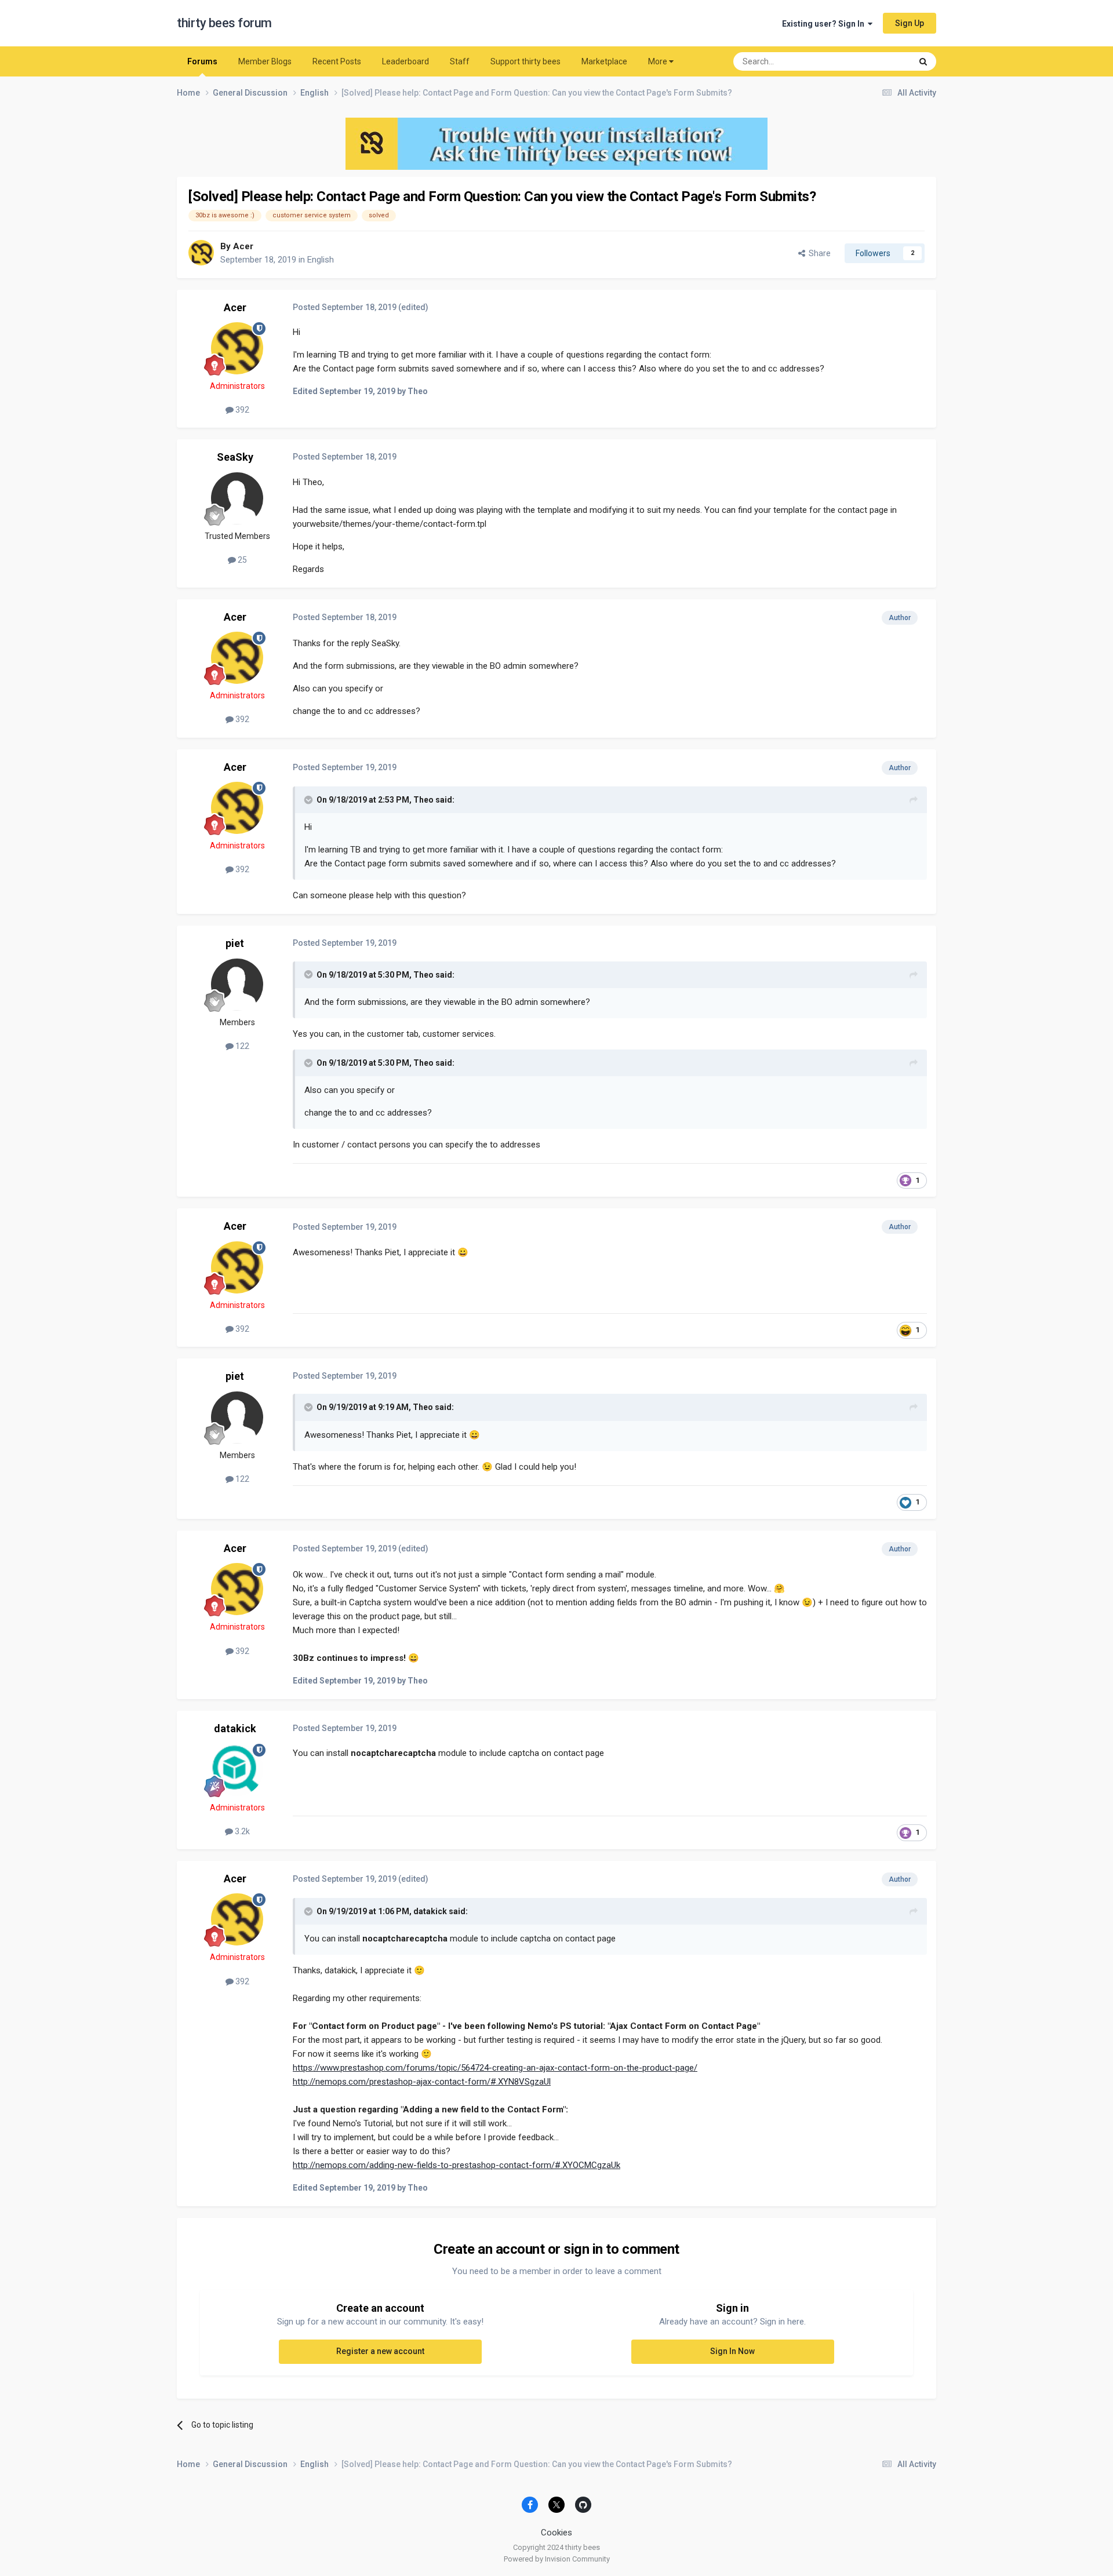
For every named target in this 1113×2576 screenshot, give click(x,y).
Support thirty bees (525, 61)
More (658, 61)
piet (235, 943)
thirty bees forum (224, 23)
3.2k (241, 1831)
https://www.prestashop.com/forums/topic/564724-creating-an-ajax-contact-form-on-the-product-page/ (495, 2068)
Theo (423, 800)
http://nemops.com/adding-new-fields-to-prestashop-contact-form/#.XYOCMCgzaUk (457, 2165)
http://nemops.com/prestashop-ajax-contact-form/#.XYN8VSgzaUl (422, 2082)
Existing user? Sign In (825, 24)
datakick (235, 1728)
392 (241, 410)
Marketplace (604, 61)
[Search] (923, 61)
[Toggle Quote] (310, 800)
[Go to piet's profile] (237, 985)
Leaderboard (405, 61)
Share (818, 253)
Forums (202, 61)
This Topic (878, 61)
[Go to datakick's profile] (237, 1770)
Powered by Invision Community (557, 2559)
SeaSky (235, 457)
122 (241, 1046)
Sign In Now (732, 2351)
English (321, 260)
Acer (243, 246)
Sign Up (910, 23)
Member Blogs (265, 61)
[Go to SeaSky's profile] (237, 498)
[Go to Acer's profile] (201, 253)
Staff (460, 61)
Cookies (556, 2533)
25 (241, 560)
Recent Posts (337, 61)
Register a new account (380, 2351)
